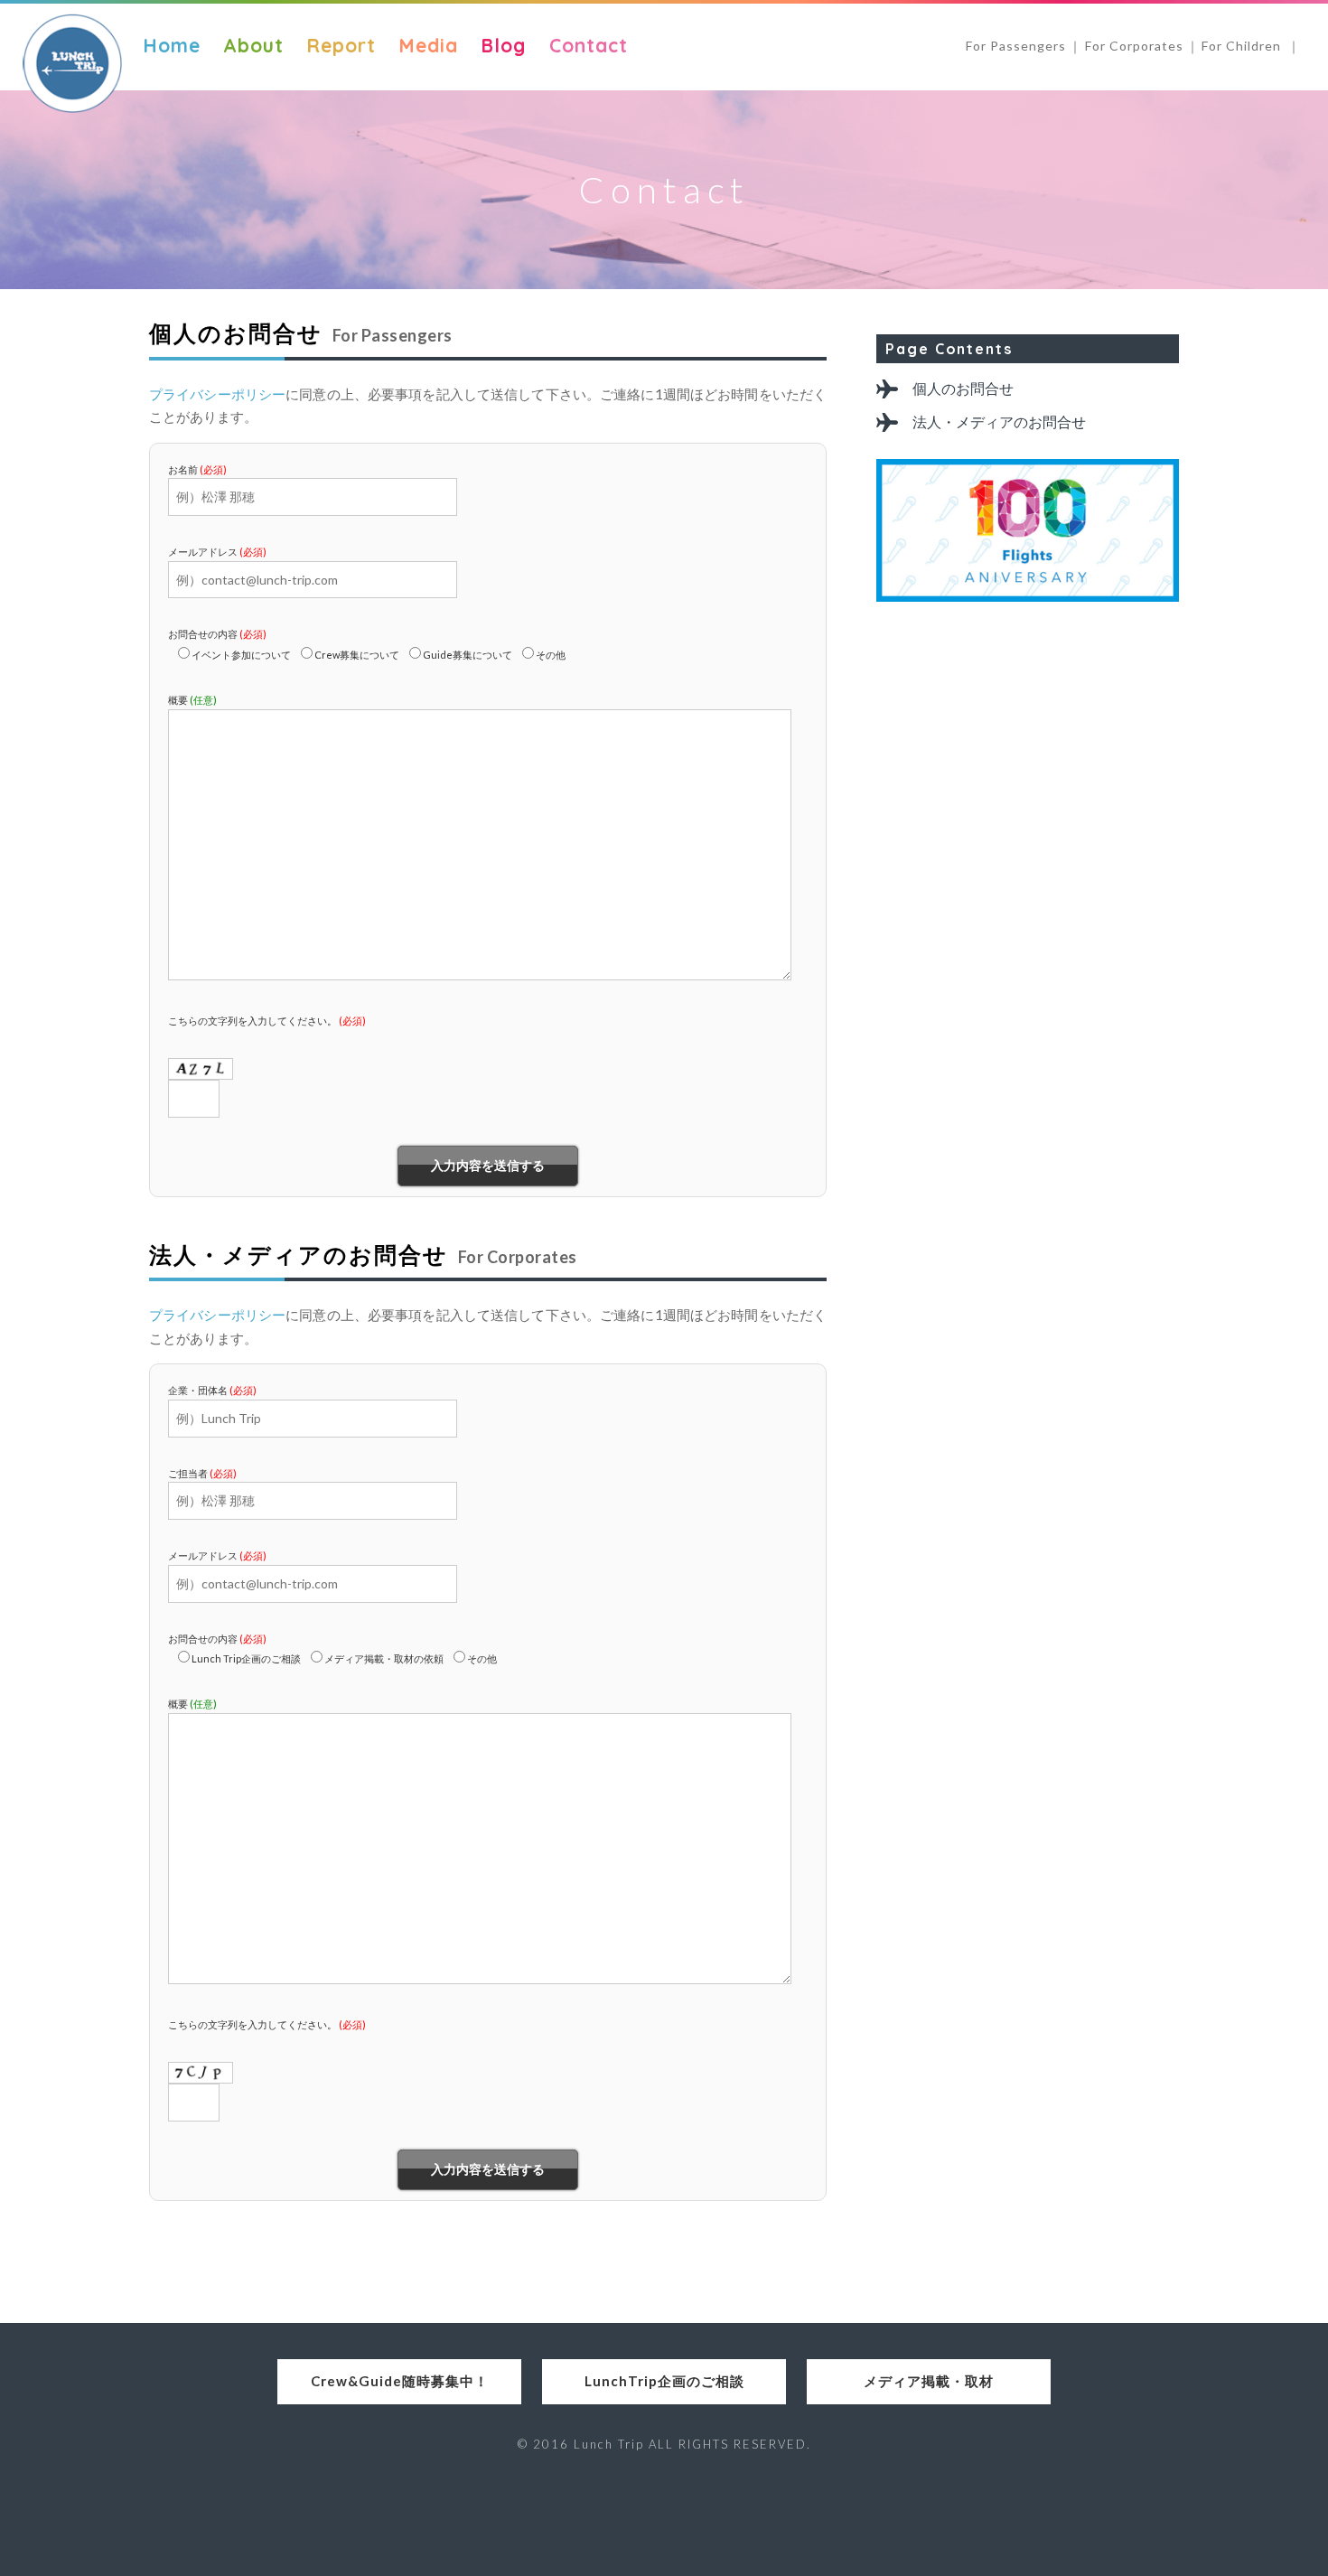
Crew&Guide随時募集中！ (400, 2381)
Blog (503, 45)
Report (341, 45)
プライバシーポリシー (217, 394)
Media (428, 45)
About (253, 45)
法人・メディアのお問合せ (999, 422)
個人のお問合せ (963, 388)
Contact (589, 45)
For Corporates (1134, 46)
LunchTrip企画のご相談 (664, 2381)
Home (172, 45)
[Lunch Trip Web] (72, 63)
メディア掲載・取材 (929, 2381)
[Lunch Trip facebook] (1309, 46)
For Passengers (1016, 46)
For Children (1243, 46)
